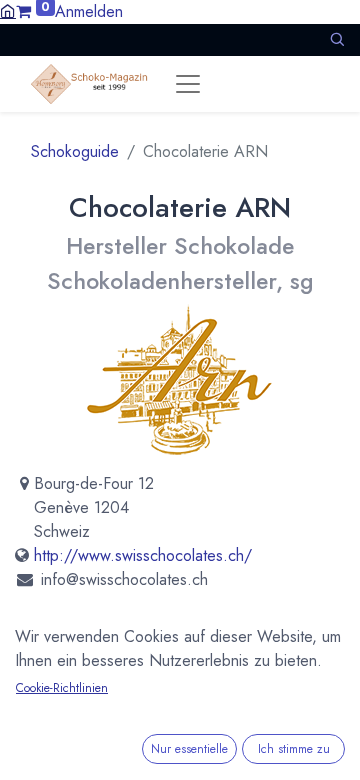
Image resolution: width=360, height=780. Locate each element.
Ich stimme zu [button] (294, 749)
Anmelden (89, 11)
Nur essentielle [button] (189, 749)
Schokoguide (75, 151)
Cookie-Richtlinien (62, 688)
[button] (337, 39)
